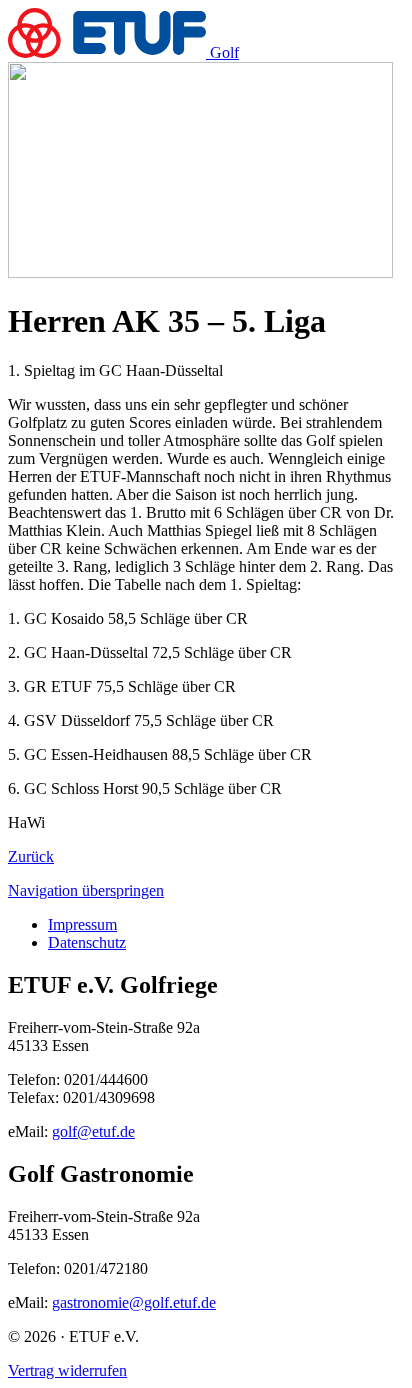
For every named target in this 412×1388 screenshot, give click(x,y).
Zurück (31, 856)
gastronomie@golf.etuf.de (134, 1302)
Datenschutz (87, 942)
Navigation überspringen (86, 890)
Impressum (82, 924)
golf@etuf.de (93, 1131)
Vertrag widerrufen (67, 1370)
